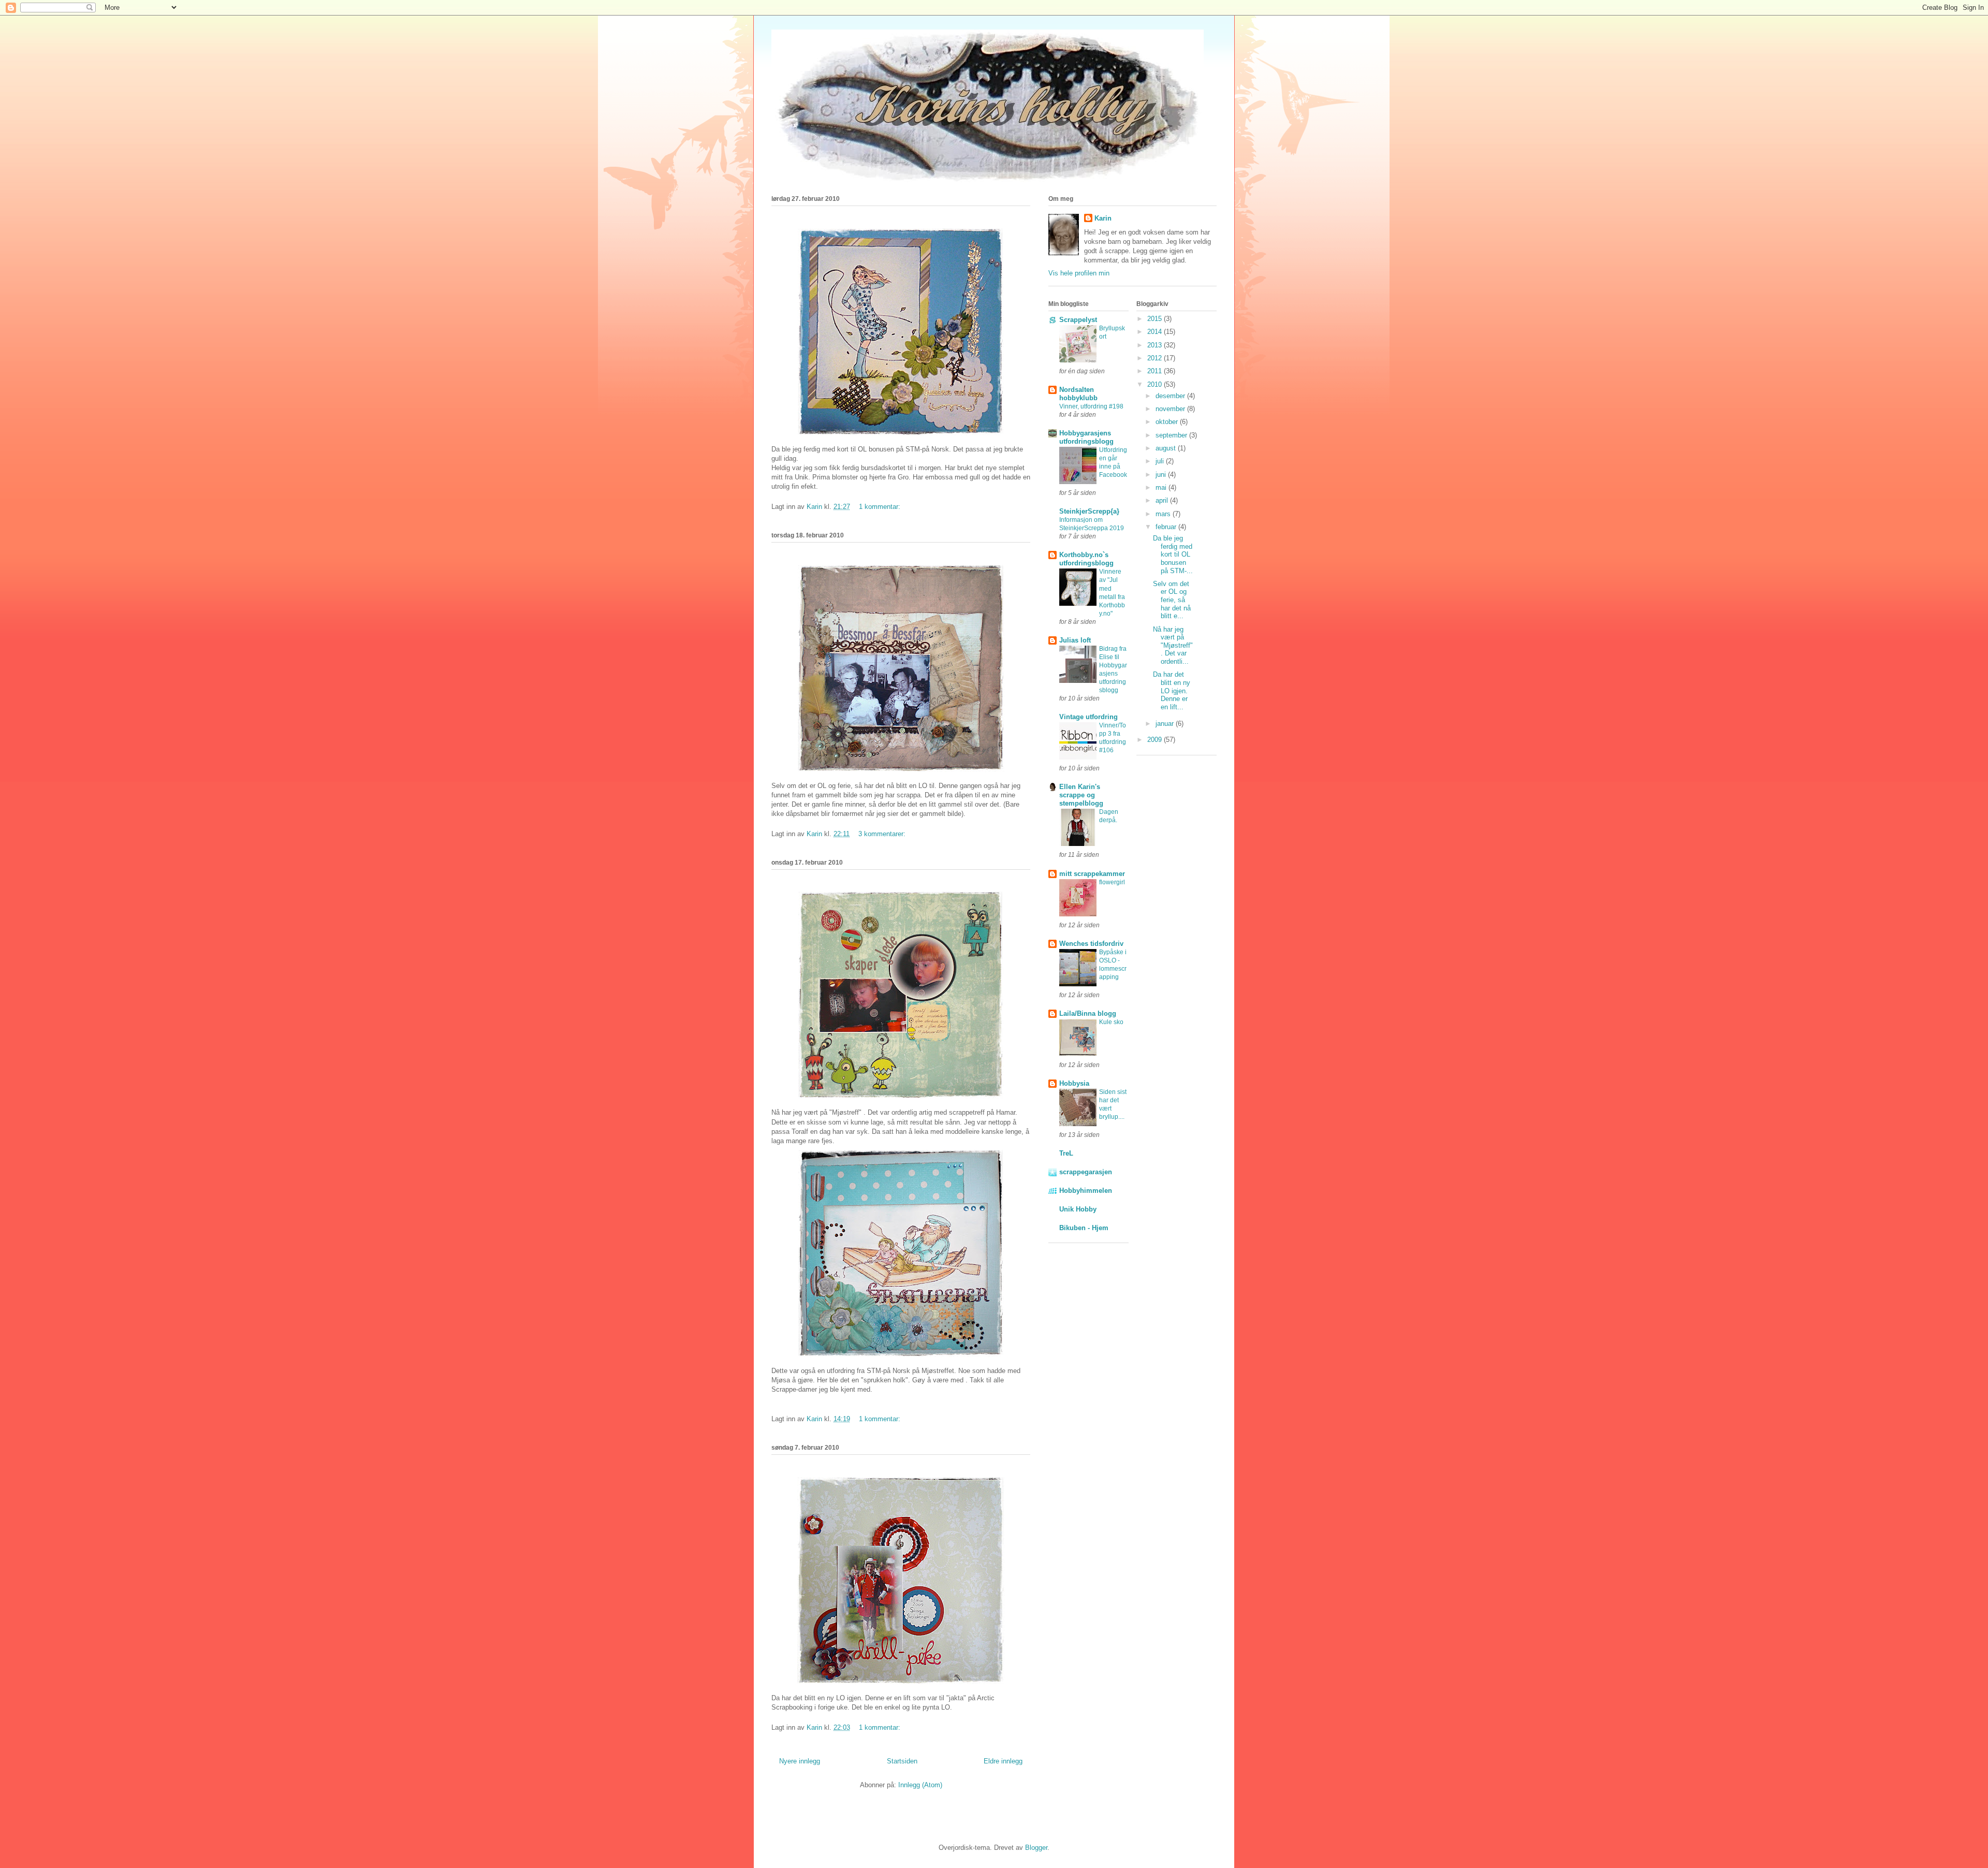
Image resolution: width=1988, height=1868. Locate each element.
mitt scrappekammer (1092, 874)
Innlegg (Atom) (920, 1785)
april (1163, 500)
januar (1166, 724)
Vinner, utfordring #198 (1091, 406)
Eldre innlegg (1003, 1761)
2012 (1156, 358)
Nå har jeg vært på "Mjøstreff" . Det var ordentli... (1173, 645)
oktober (1168, 422)
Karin (1103, 218)
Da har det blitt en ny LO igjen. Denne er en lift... (1172, 690)
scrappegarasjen (1086, 1172)
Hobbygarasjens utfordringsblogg (1086, 437)
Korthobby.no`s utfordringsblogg (1086, 559)
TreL (1066, 1153)
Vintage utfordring (1088, 717)
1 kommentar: (881, 507)
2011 (1156, 371)
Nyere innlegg (800, 1761)
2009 (1156, 740)
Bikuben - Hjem (1084, 1228)
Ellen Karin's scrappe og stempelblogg (1081, 795)
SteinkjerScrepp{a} (1089, 511)
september (1172, 435)
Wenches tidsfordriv (1091, 944)
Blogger (1036, 1848)
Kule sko (1111, 1022)
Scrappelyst (1078, 320)
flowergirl (1112, 882)
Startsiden (902, 1761)
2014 (1156, 332)
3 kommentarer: (883, 834)
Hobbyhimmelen (1086, 1191)
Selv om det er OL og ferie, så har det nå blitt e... (1172, 600)
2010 (1156, 384)
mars (1164, 514)
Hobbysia (1074, 1083)
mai (1162, 487)
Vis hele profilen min (1079, 273)
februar (1167, 527)
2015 (1156, 319)
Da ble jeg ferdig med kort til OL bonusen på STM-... (1173, 554)
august (1167, 448)
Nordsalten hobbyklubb (1078, 394)
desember (1171, 396)
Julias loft (1075, 640)
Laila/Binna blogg (1088, 1013)
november (1171, 409)
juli (1161, 461)
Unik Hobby (1078, 1209)
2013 (1156, 345)
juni (1162, 475)
